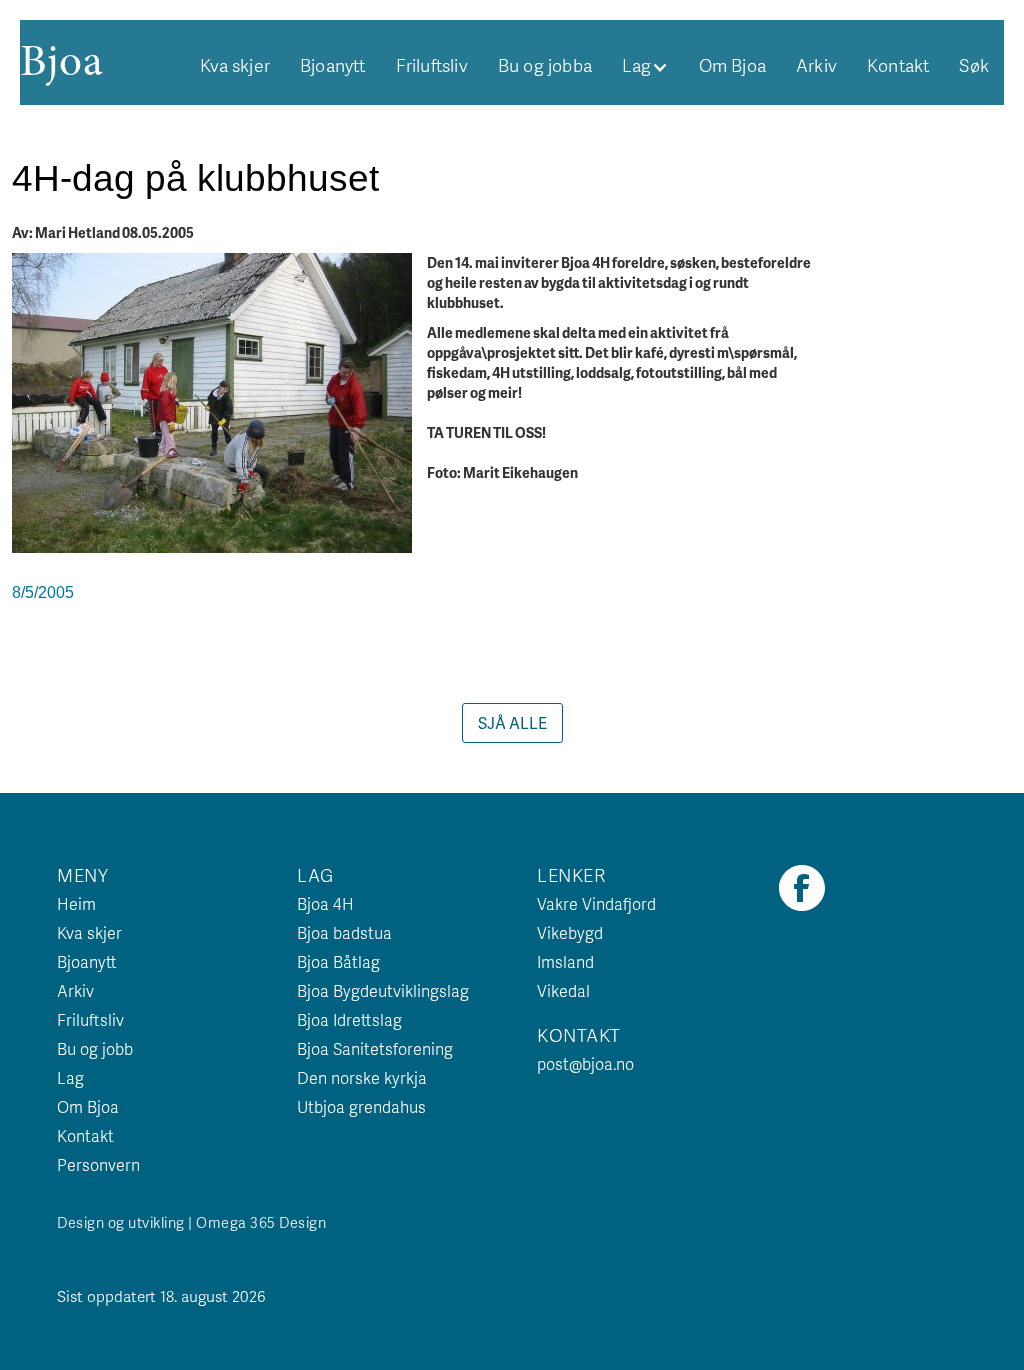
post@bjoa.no (585, 1063)
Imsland (565, 961)
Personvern (98, 1164)
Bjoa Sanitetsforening (375, 1048)
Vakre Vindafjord (596, 903)
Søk (974, 65)
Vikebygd (570, 932)
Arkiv (816, 65)
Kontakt (898, 65)
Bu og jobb (95, 1048)
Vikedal (563, 990)
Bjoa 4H (325, 903)
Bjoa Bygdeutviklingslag (383, 990)
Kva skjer (235, 65)
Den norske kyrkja (362, 1077)
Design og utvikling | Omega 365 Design (191, 1222)
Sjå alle (512, 722)
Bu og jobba (545, 65)
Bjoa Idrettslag (349, 1019)
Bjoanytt (333, 65)
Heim (76, 903)
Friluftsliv (432, 65)
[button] (645, 65)
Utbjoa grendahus (361, 1106)
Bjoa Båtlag (338, 961)
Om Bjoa (732, 65)
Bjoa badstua (344, 932)
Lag (70, 1077)
